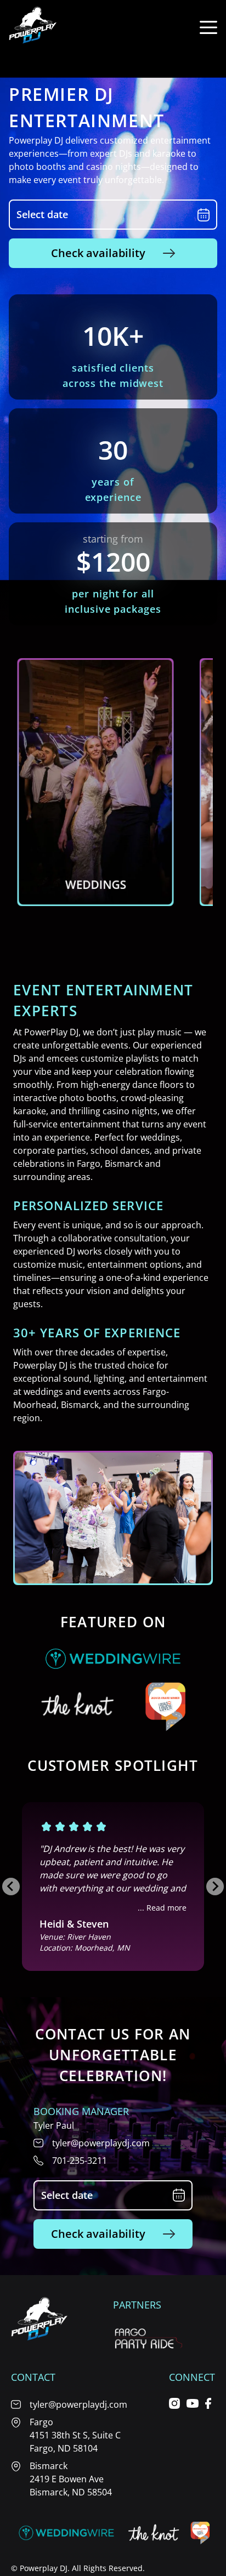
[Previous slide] (11, 1887)
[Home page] (33, 27)
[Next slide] (215, 1887)
